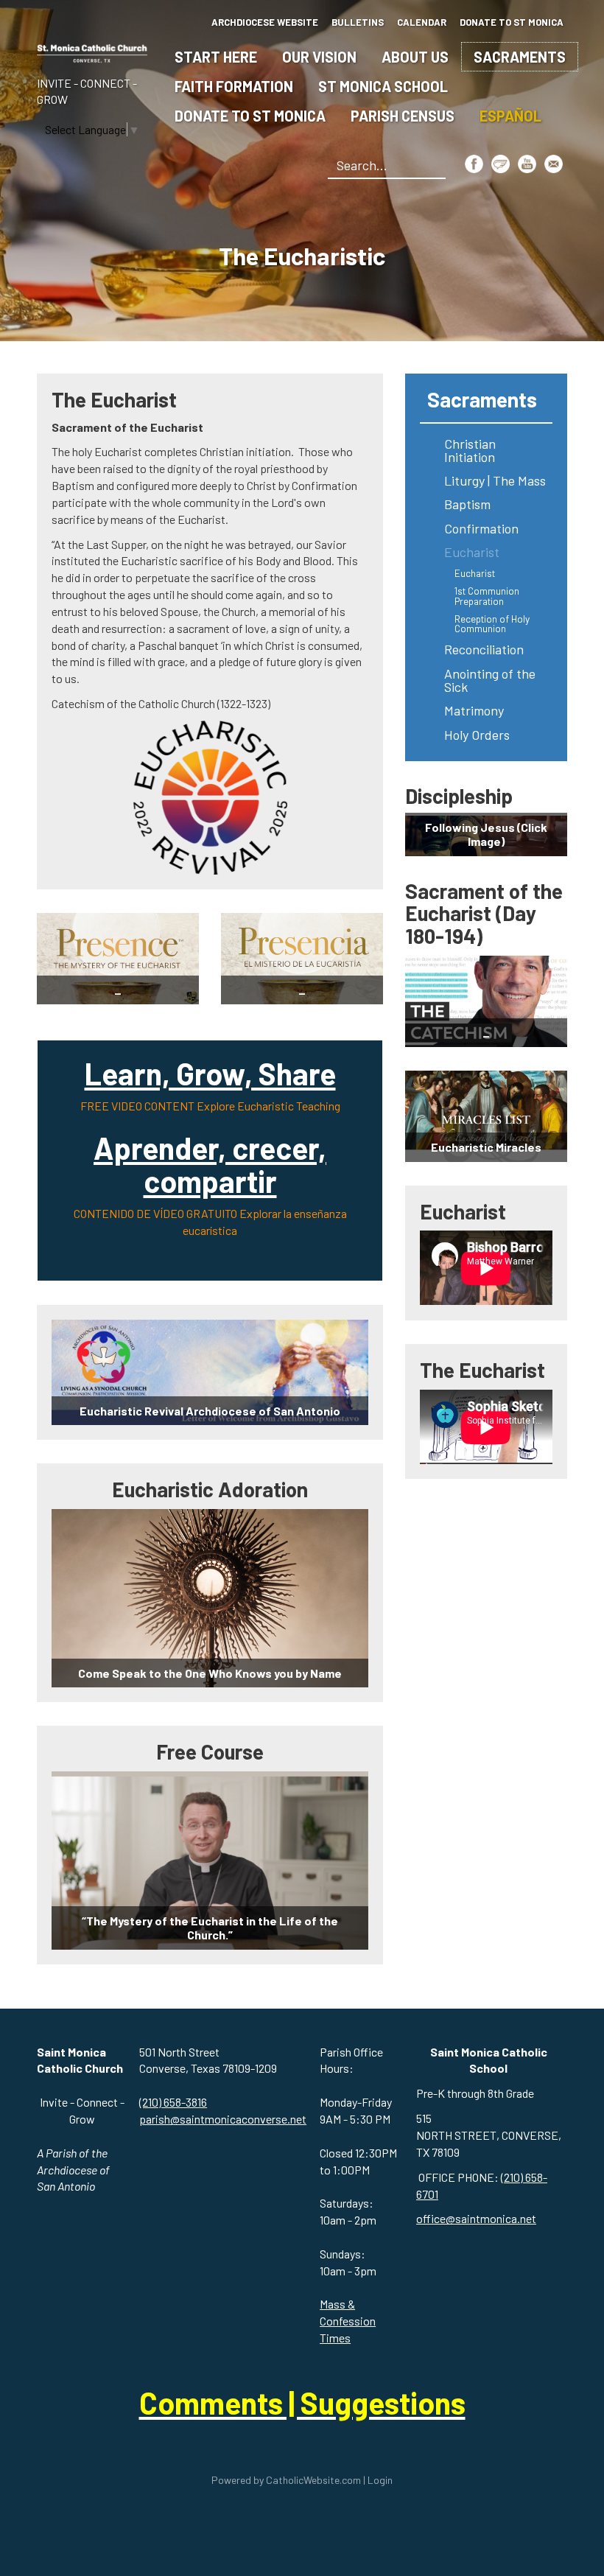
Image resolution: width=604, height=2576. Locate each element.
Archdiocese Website (265, 22)
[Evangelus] (501, 164)
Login (380, 2480)
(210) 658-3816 (173, 2102)
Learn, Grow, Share (210, 1073)
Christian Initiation (470, 450)
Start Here (216, 57)
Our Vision (319, 57)
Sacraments (520, 57)
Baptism (467, 504)
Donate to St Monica (250, 116)
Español (510, 116)
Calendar (422, 22)
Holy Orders (477, 735)
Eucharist (472, 552)
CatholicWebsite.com (313, 2480)
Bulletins (358, 22)
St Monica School (383, 86)
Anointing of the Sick (490, 680)
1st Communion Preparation (487, 596)
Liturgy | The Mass (495, 480)
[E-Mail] (554, 164)
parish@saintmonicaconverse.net (223, 2119)
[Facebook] (474, 164)
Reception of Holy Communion (492, 624)
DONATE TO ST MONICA (512, 22)
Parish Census (403, 116)
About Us (415, 57)
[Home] (92, 50)
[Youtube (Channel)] (527, 164)
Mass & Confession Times (348, 2321)
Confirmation (481, 528)
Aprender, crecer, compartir (210, 1164)
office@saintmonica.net (476, 2218)
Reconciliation (484, 649)
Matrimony (474, 710)
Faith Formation (234, 86)
